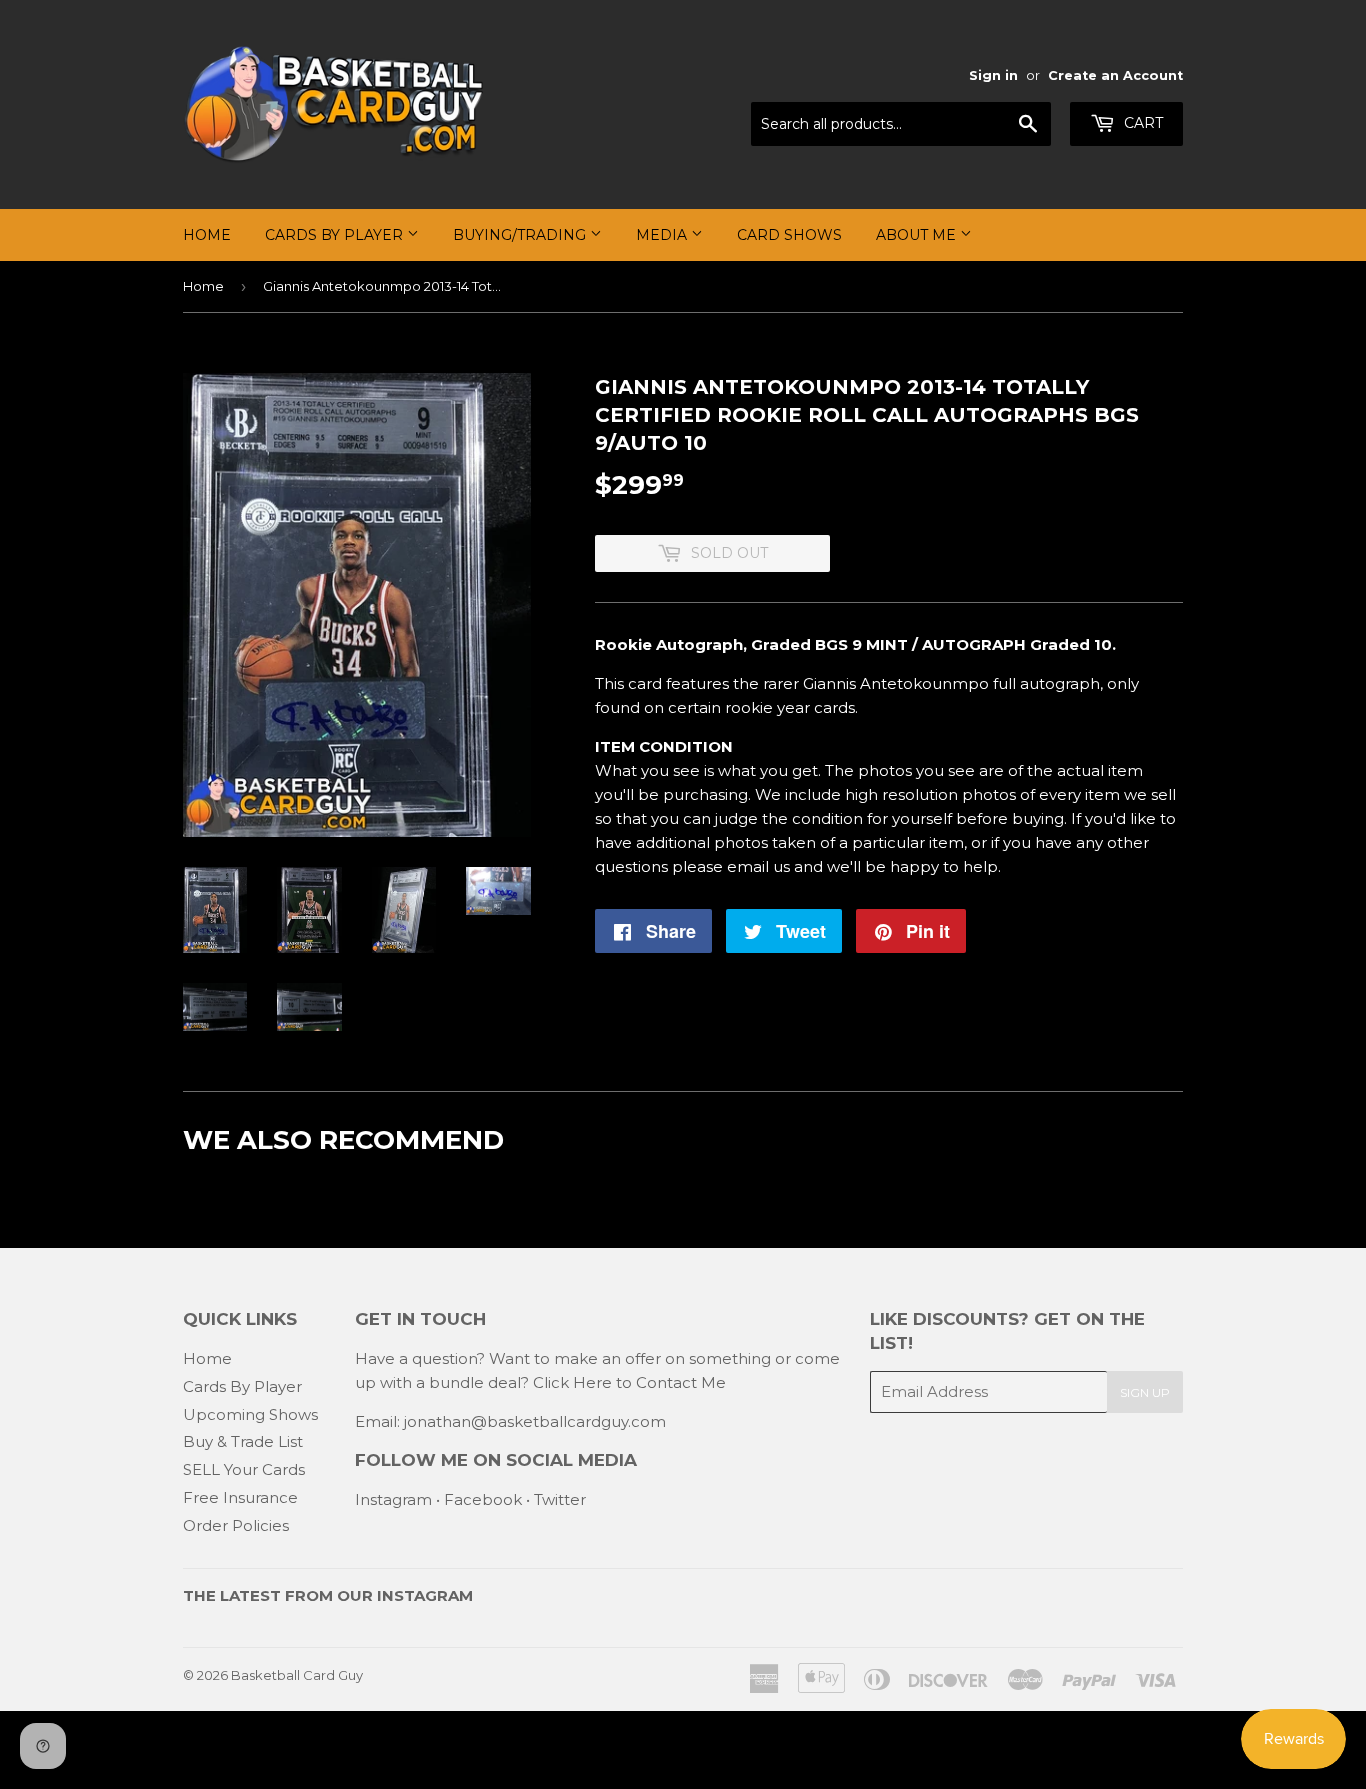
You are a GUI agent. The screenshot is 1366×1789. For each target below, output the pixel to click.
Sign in (993, 75)
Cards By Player (336, 235)
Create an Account (1115, 75)
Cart (1141, 123)
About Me (918, 235)
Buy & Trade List (243, 1441)
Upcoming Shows (250, 1414)
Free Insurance (240, 1497)
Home (207, 235)
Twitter (560, 1499)
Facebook (483, 1499)
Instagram (393, 1499)
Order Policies (236, 1525)
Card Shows (789, 235)
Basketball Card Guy (297, 1675)
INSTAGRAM (425, 1595)
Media (663, 235)
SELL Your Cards (244, 1469)
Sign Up (1145, 1392)
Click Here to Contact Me (629, 1382)
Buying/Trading (521, 235)
